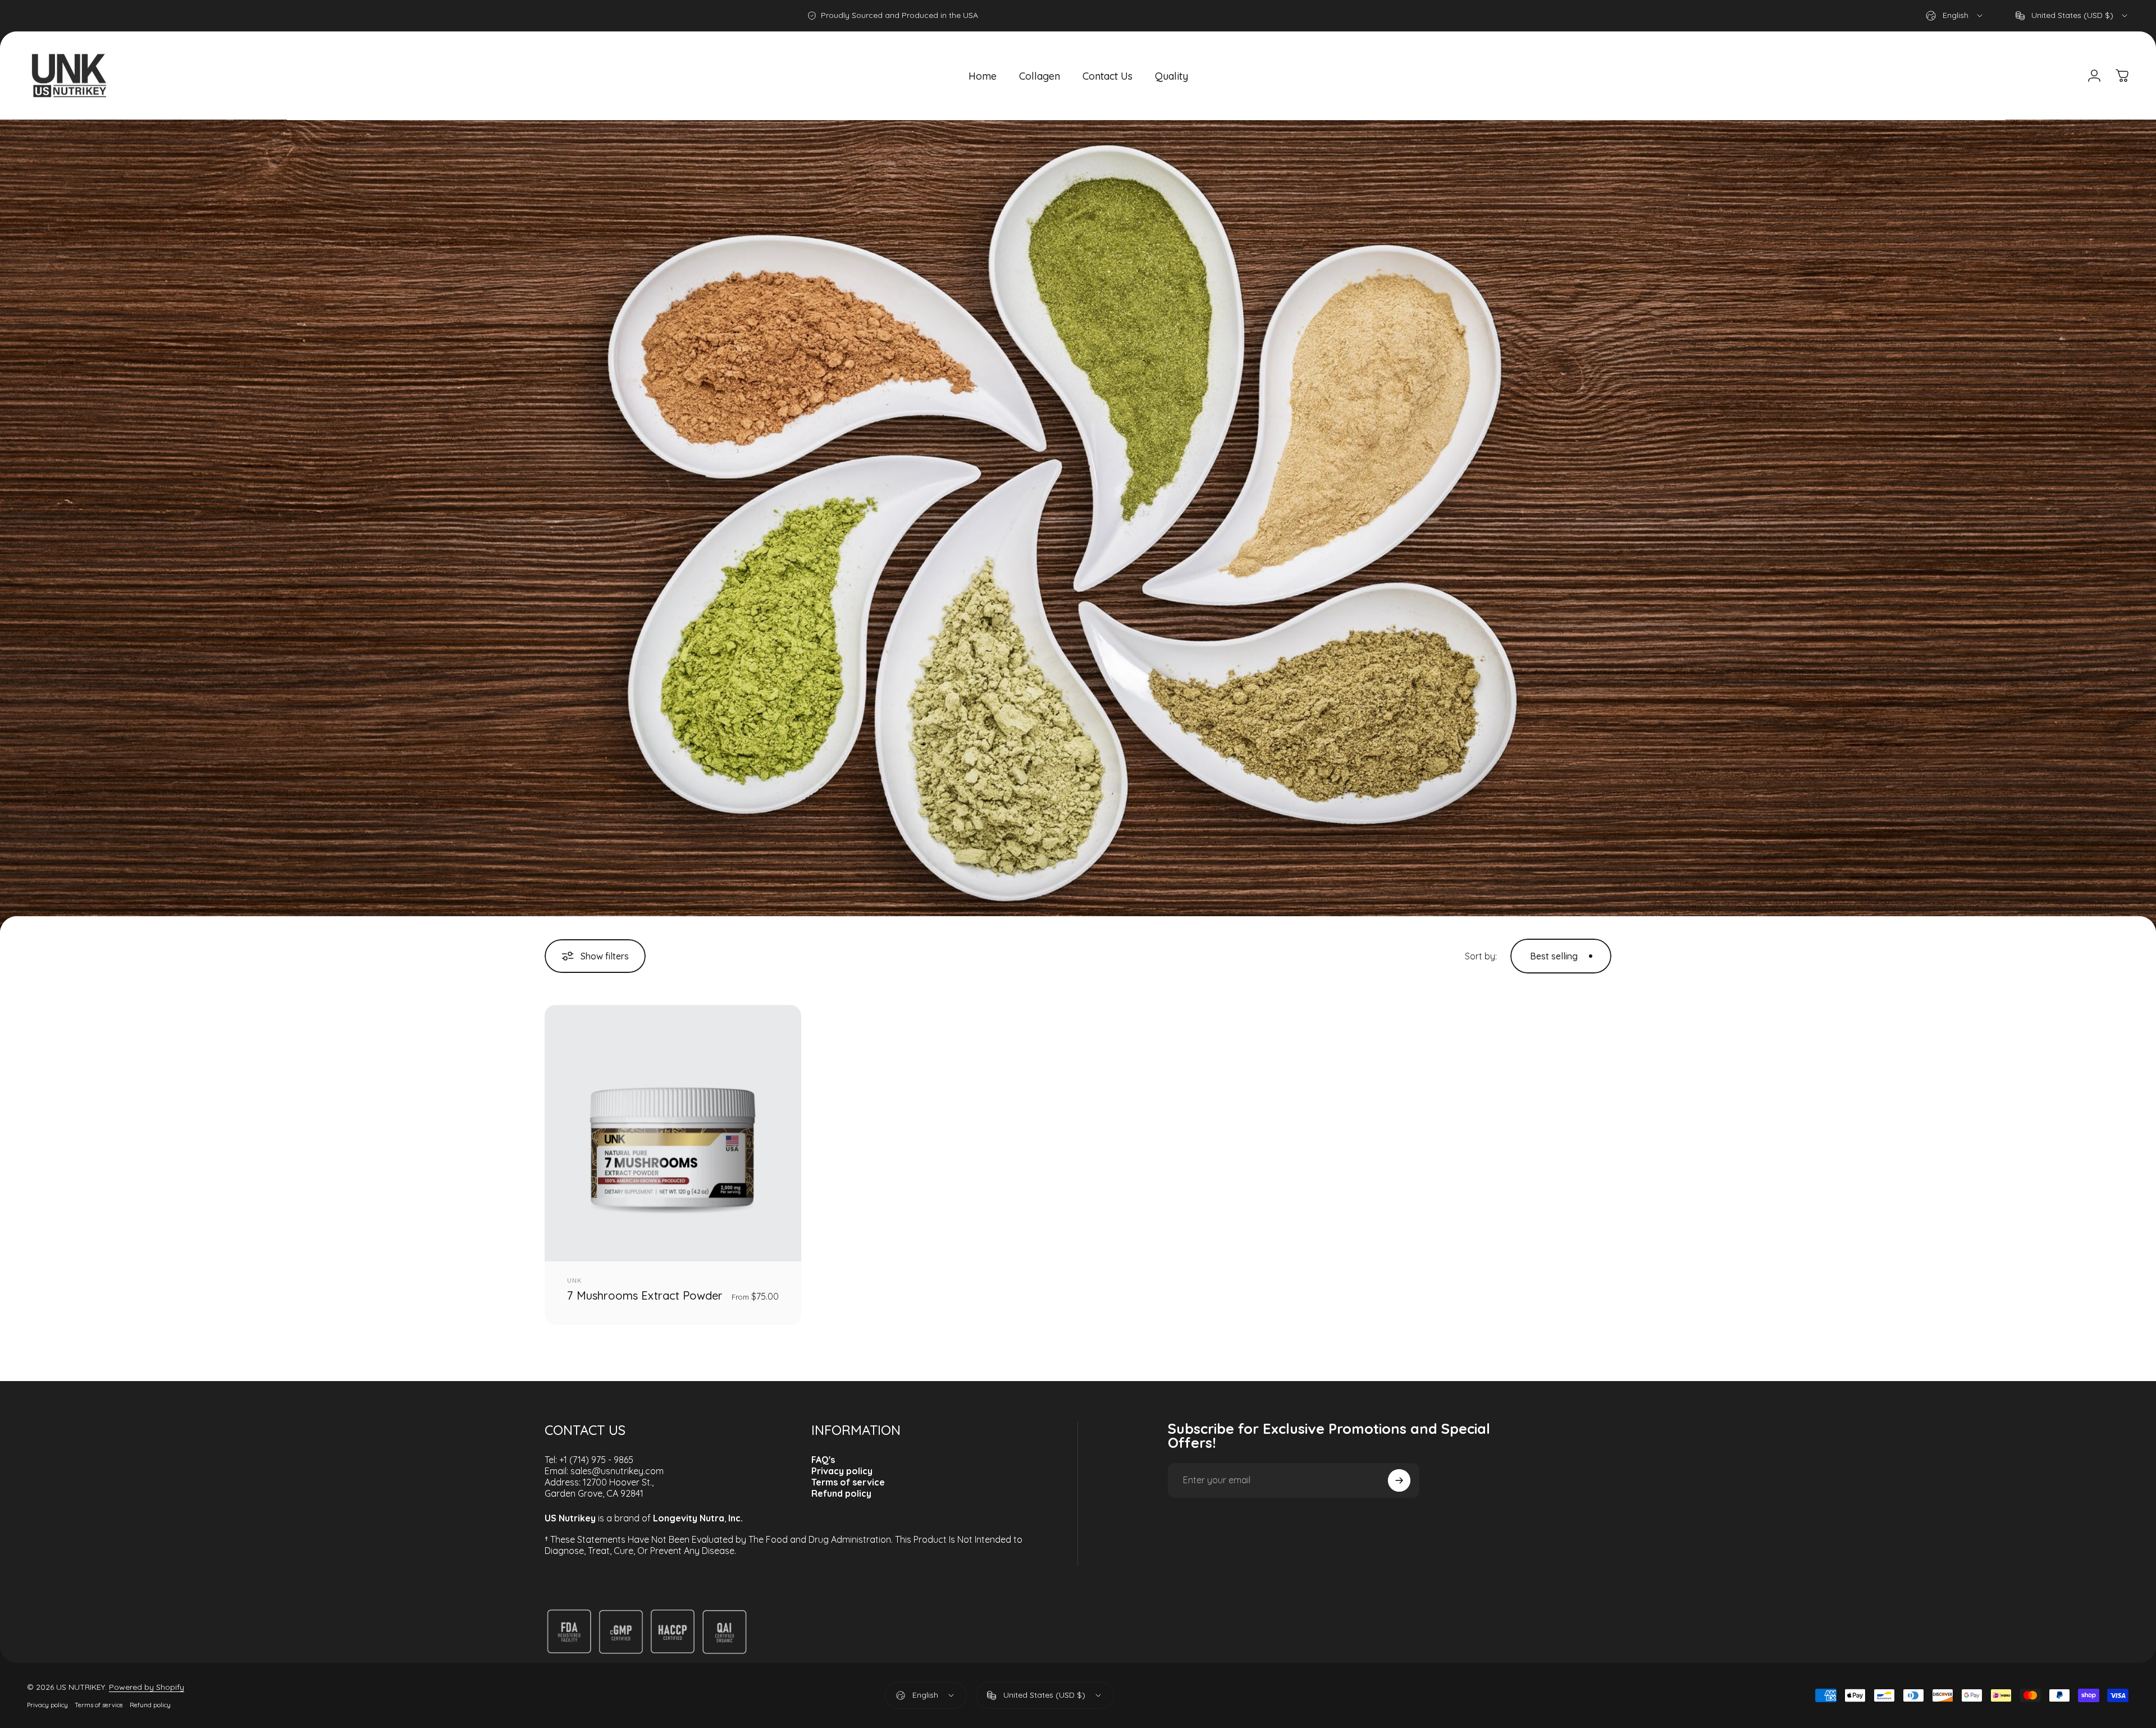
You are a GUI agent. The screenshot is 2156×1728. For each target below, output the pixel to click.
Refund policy (150, 1705)
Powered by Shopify (147, 1687)
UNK (575, 1281)
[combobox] (1955, 16)
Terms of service (99, 1705)
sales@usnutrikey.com (617, 1471)
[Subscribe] (1399, 1480)
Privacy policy (47, 1705)
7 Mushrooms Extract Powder (645, 1295)
